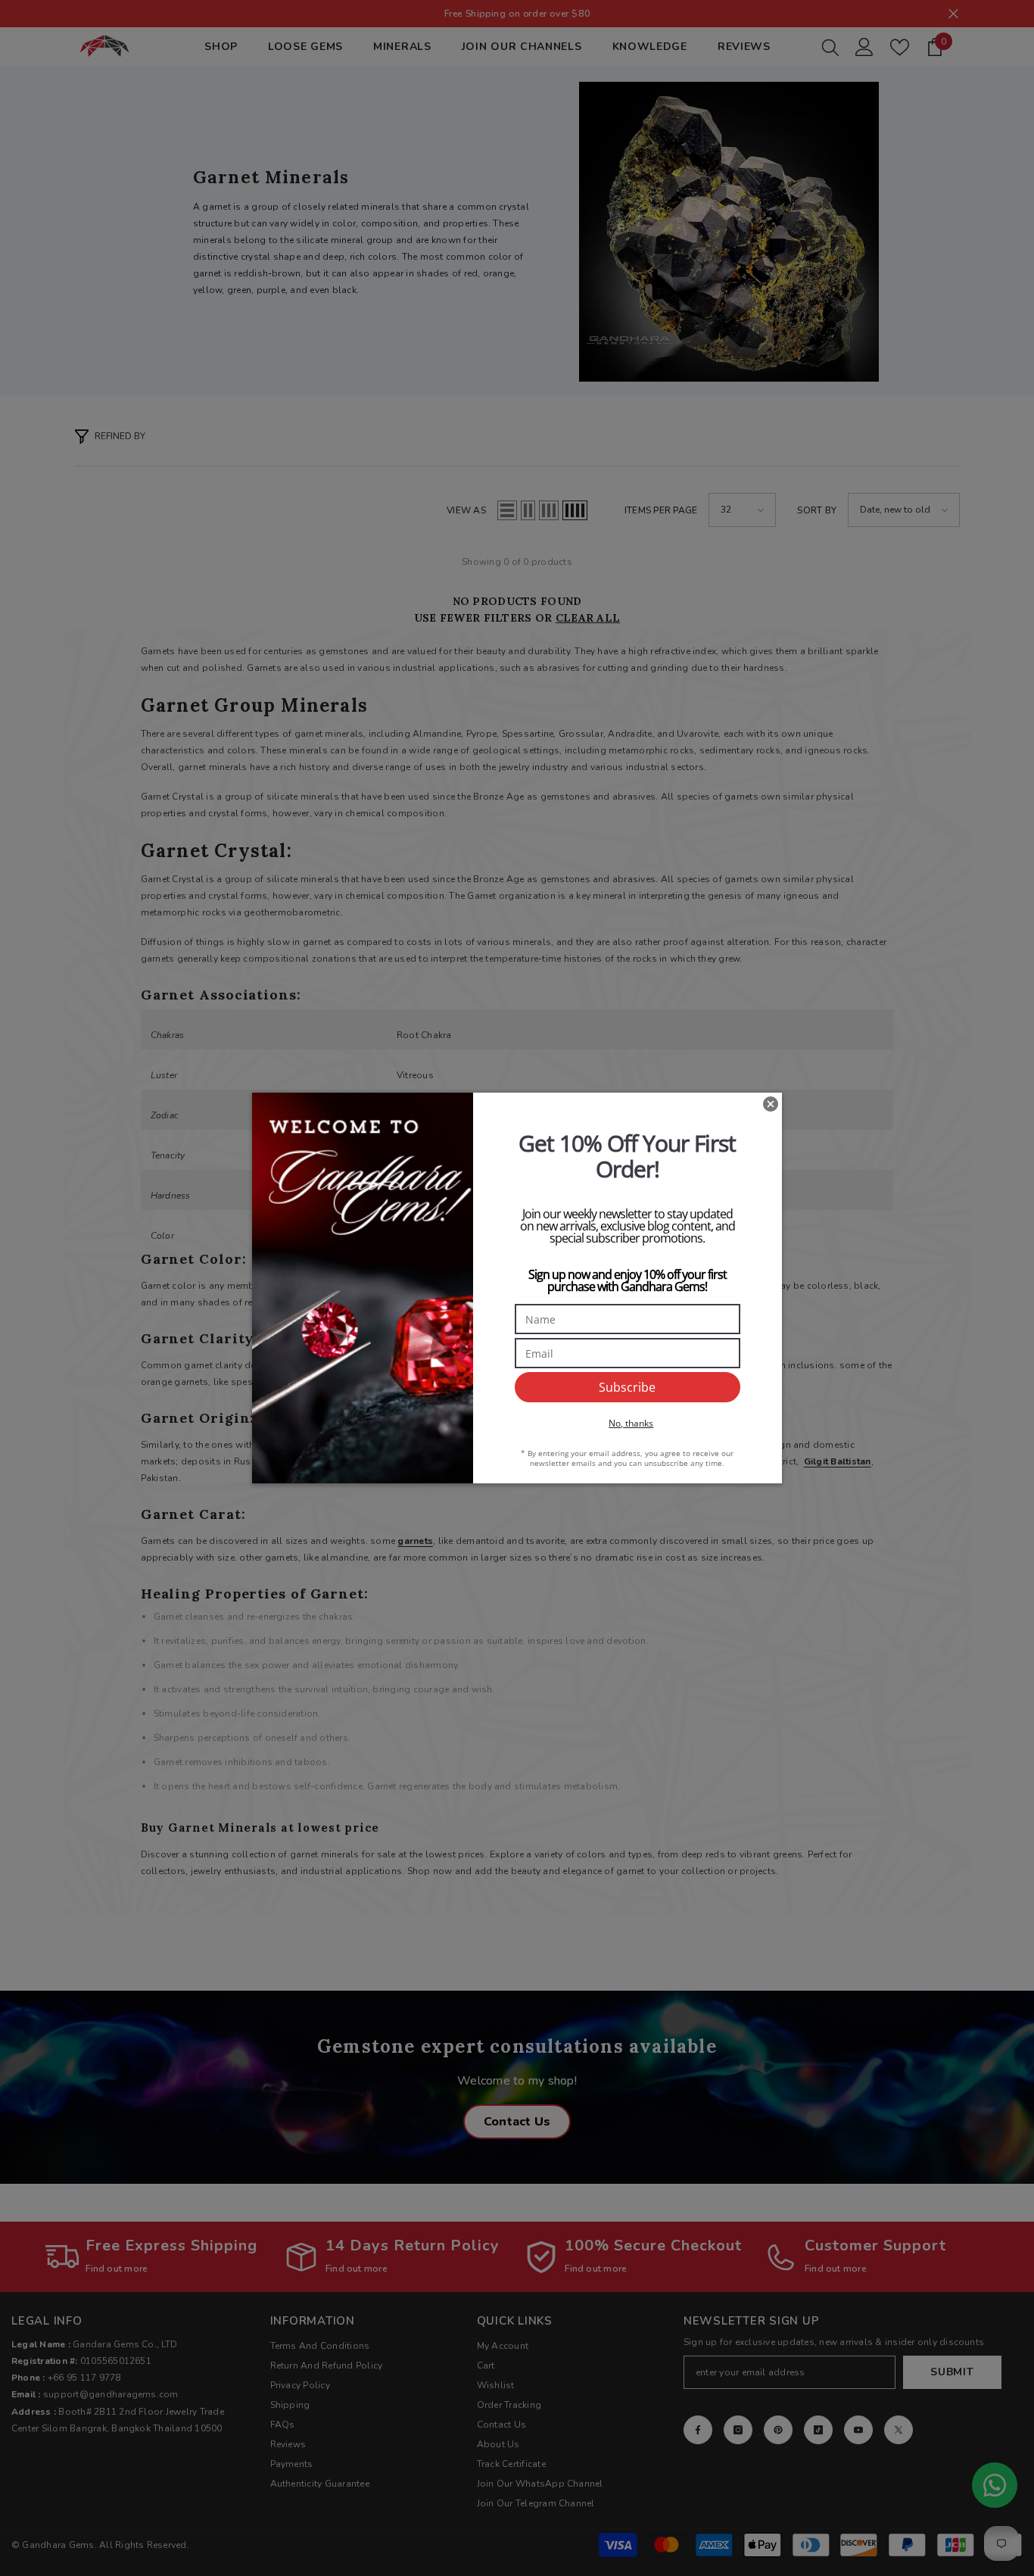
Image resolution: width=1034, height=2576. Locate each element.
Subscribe (627, 1387)
